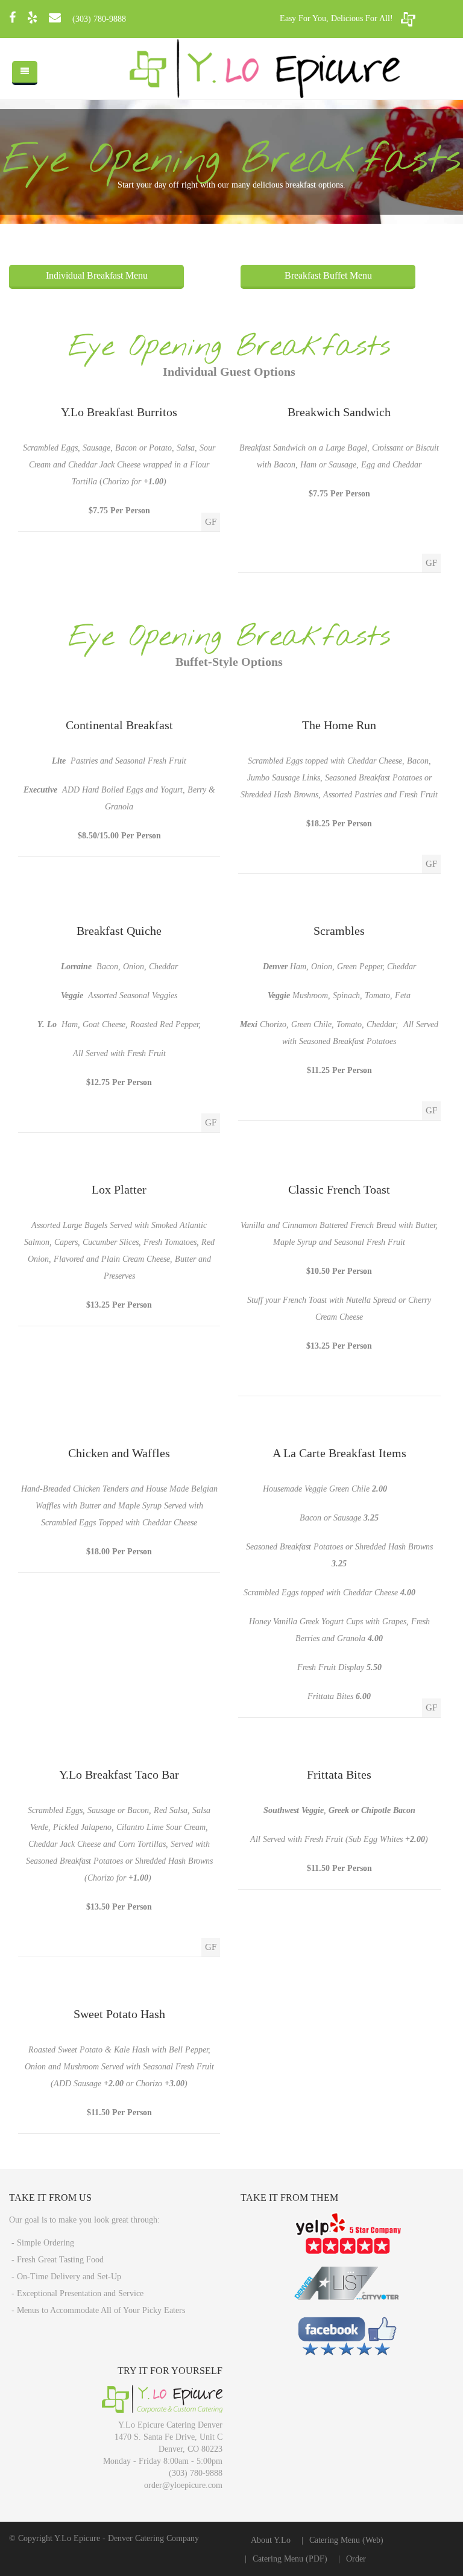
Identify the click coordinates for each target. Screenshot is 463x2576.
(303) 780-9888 (99, 19)
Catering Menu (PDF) (290, 2559)
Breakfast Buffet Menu (328, 275)
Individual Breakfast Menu (97, 275)
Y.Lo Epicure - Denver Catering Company (127, 2538)
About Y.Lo (271, 2540)
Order (356, 2559)
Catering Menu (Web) (346, 2540)
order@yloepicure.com (183, 2485)
